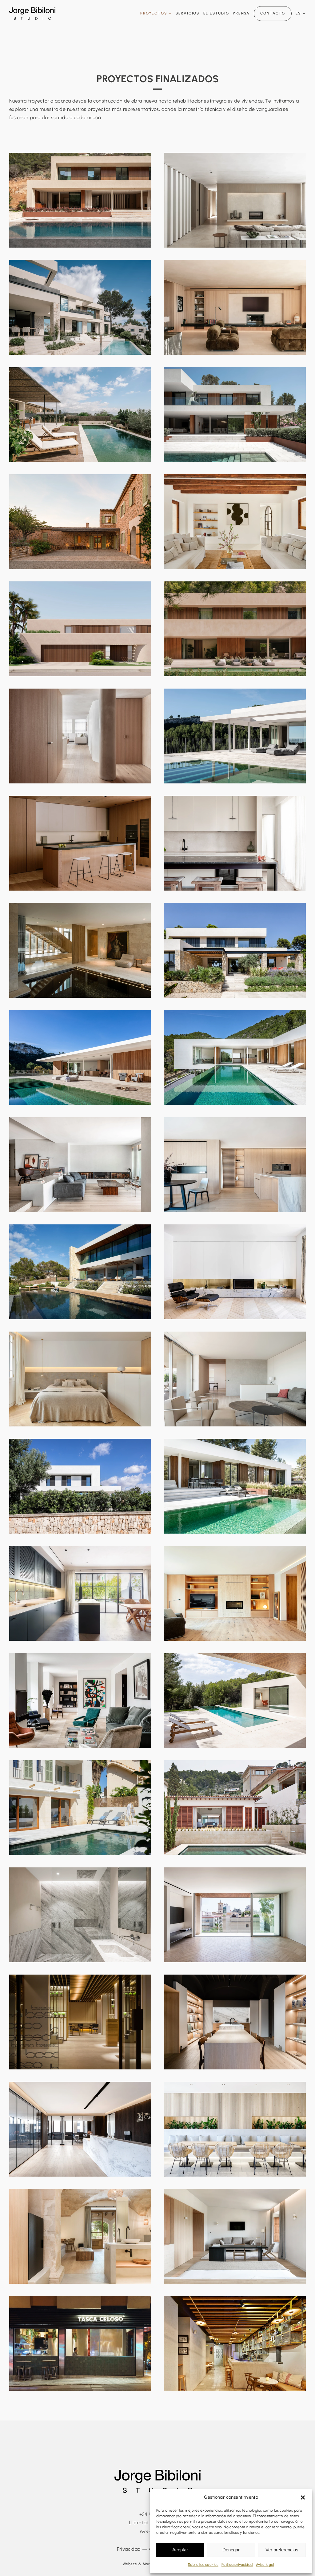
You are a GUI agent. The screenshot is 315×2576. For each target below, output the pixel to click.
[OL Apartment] (80, 736)
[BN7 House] (80, 200)
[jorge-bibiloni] (32, 10)
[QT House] (80, 1593)
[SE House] (80, 1272)
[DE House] (80, 415)
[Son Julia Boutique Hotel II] (235, 2236)
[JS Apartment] (80, 1700)
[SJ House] (80, 1915)
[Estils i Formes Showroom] (235, 2022)
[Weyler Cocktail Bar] (235, 2343)
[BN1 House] (80, 1057)
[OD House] (80, 522)
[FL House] (235, 950)
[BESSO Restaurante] (80, 2022)
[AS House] (235, 1700)
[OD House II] (235, 522)
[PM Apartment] (235, 307)
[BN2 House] (235, 1057)
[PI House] (235, 629)
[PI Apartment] (80, 1165)
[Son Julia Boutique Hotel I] (80, 2236)
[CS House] (235, 1486)
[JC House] (235, 736)
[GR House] (235, 415)
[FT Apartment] (235, 843)
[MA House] (80, 629)
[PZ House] (80, 843)
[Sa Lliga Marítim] (235, 2129)
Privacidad (129, 2549)
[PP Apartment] (235, 1379)
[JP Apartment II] (80, 1379)
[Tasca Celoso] (80, 2343)
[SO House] (235, 1808)
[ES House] (80, 307)
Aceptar (180, 2550)
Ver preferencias (282, 2550)
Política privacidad (237, 2565)
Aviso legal (265, 2565)
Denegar (231, 2550)
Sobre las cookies (203, 2565)
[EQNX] (235, 1915)
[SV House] (80, 950)
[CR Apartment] (235, 1593)
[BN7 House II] (235, 200)
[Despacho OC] (80, 2129)
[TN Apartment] (235, 1165)
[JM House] (80, 1486)
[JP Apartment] (235, 1272)
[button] (303, 2497)
